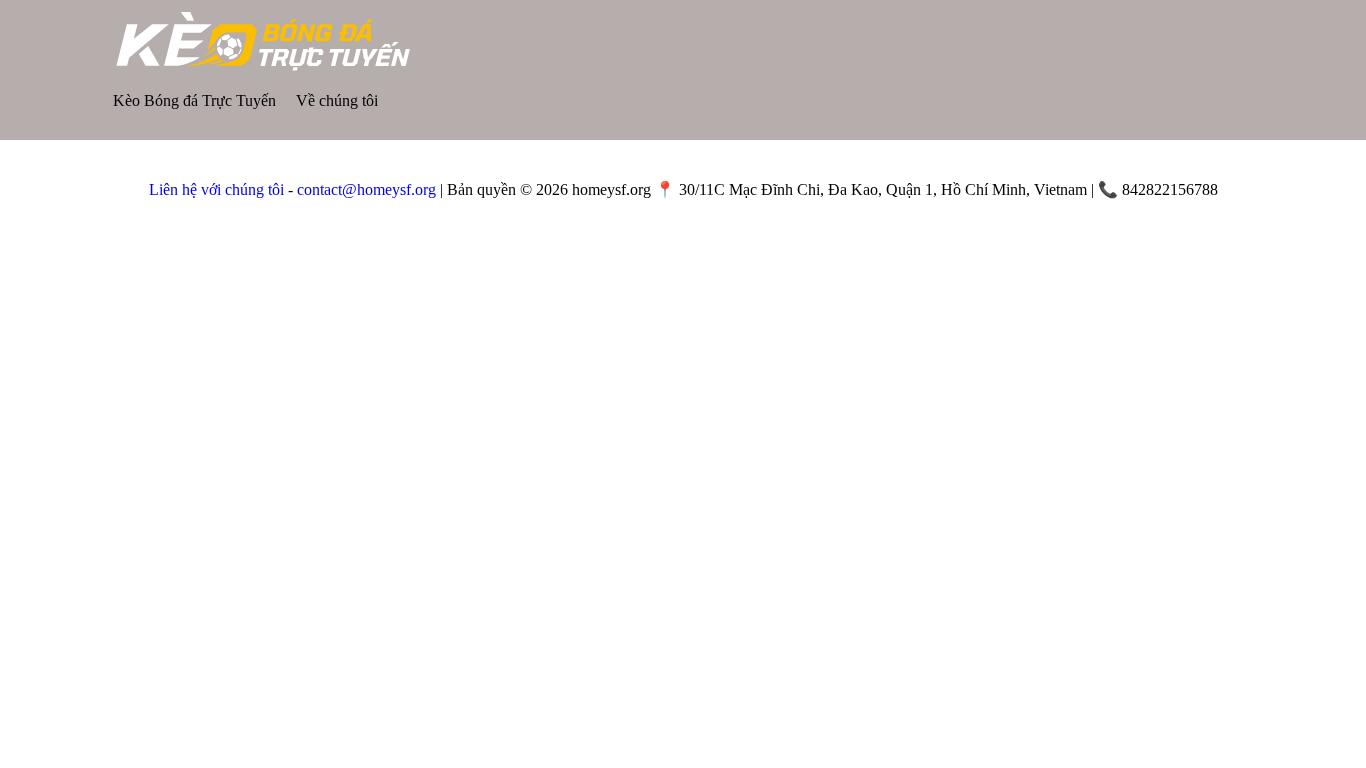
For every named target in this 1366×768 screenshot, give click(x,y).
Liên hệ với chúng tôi (216, 189)
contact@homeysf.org (366, 189)
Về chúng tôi (337, 100)
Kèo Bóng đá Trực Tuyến (194, 100)
